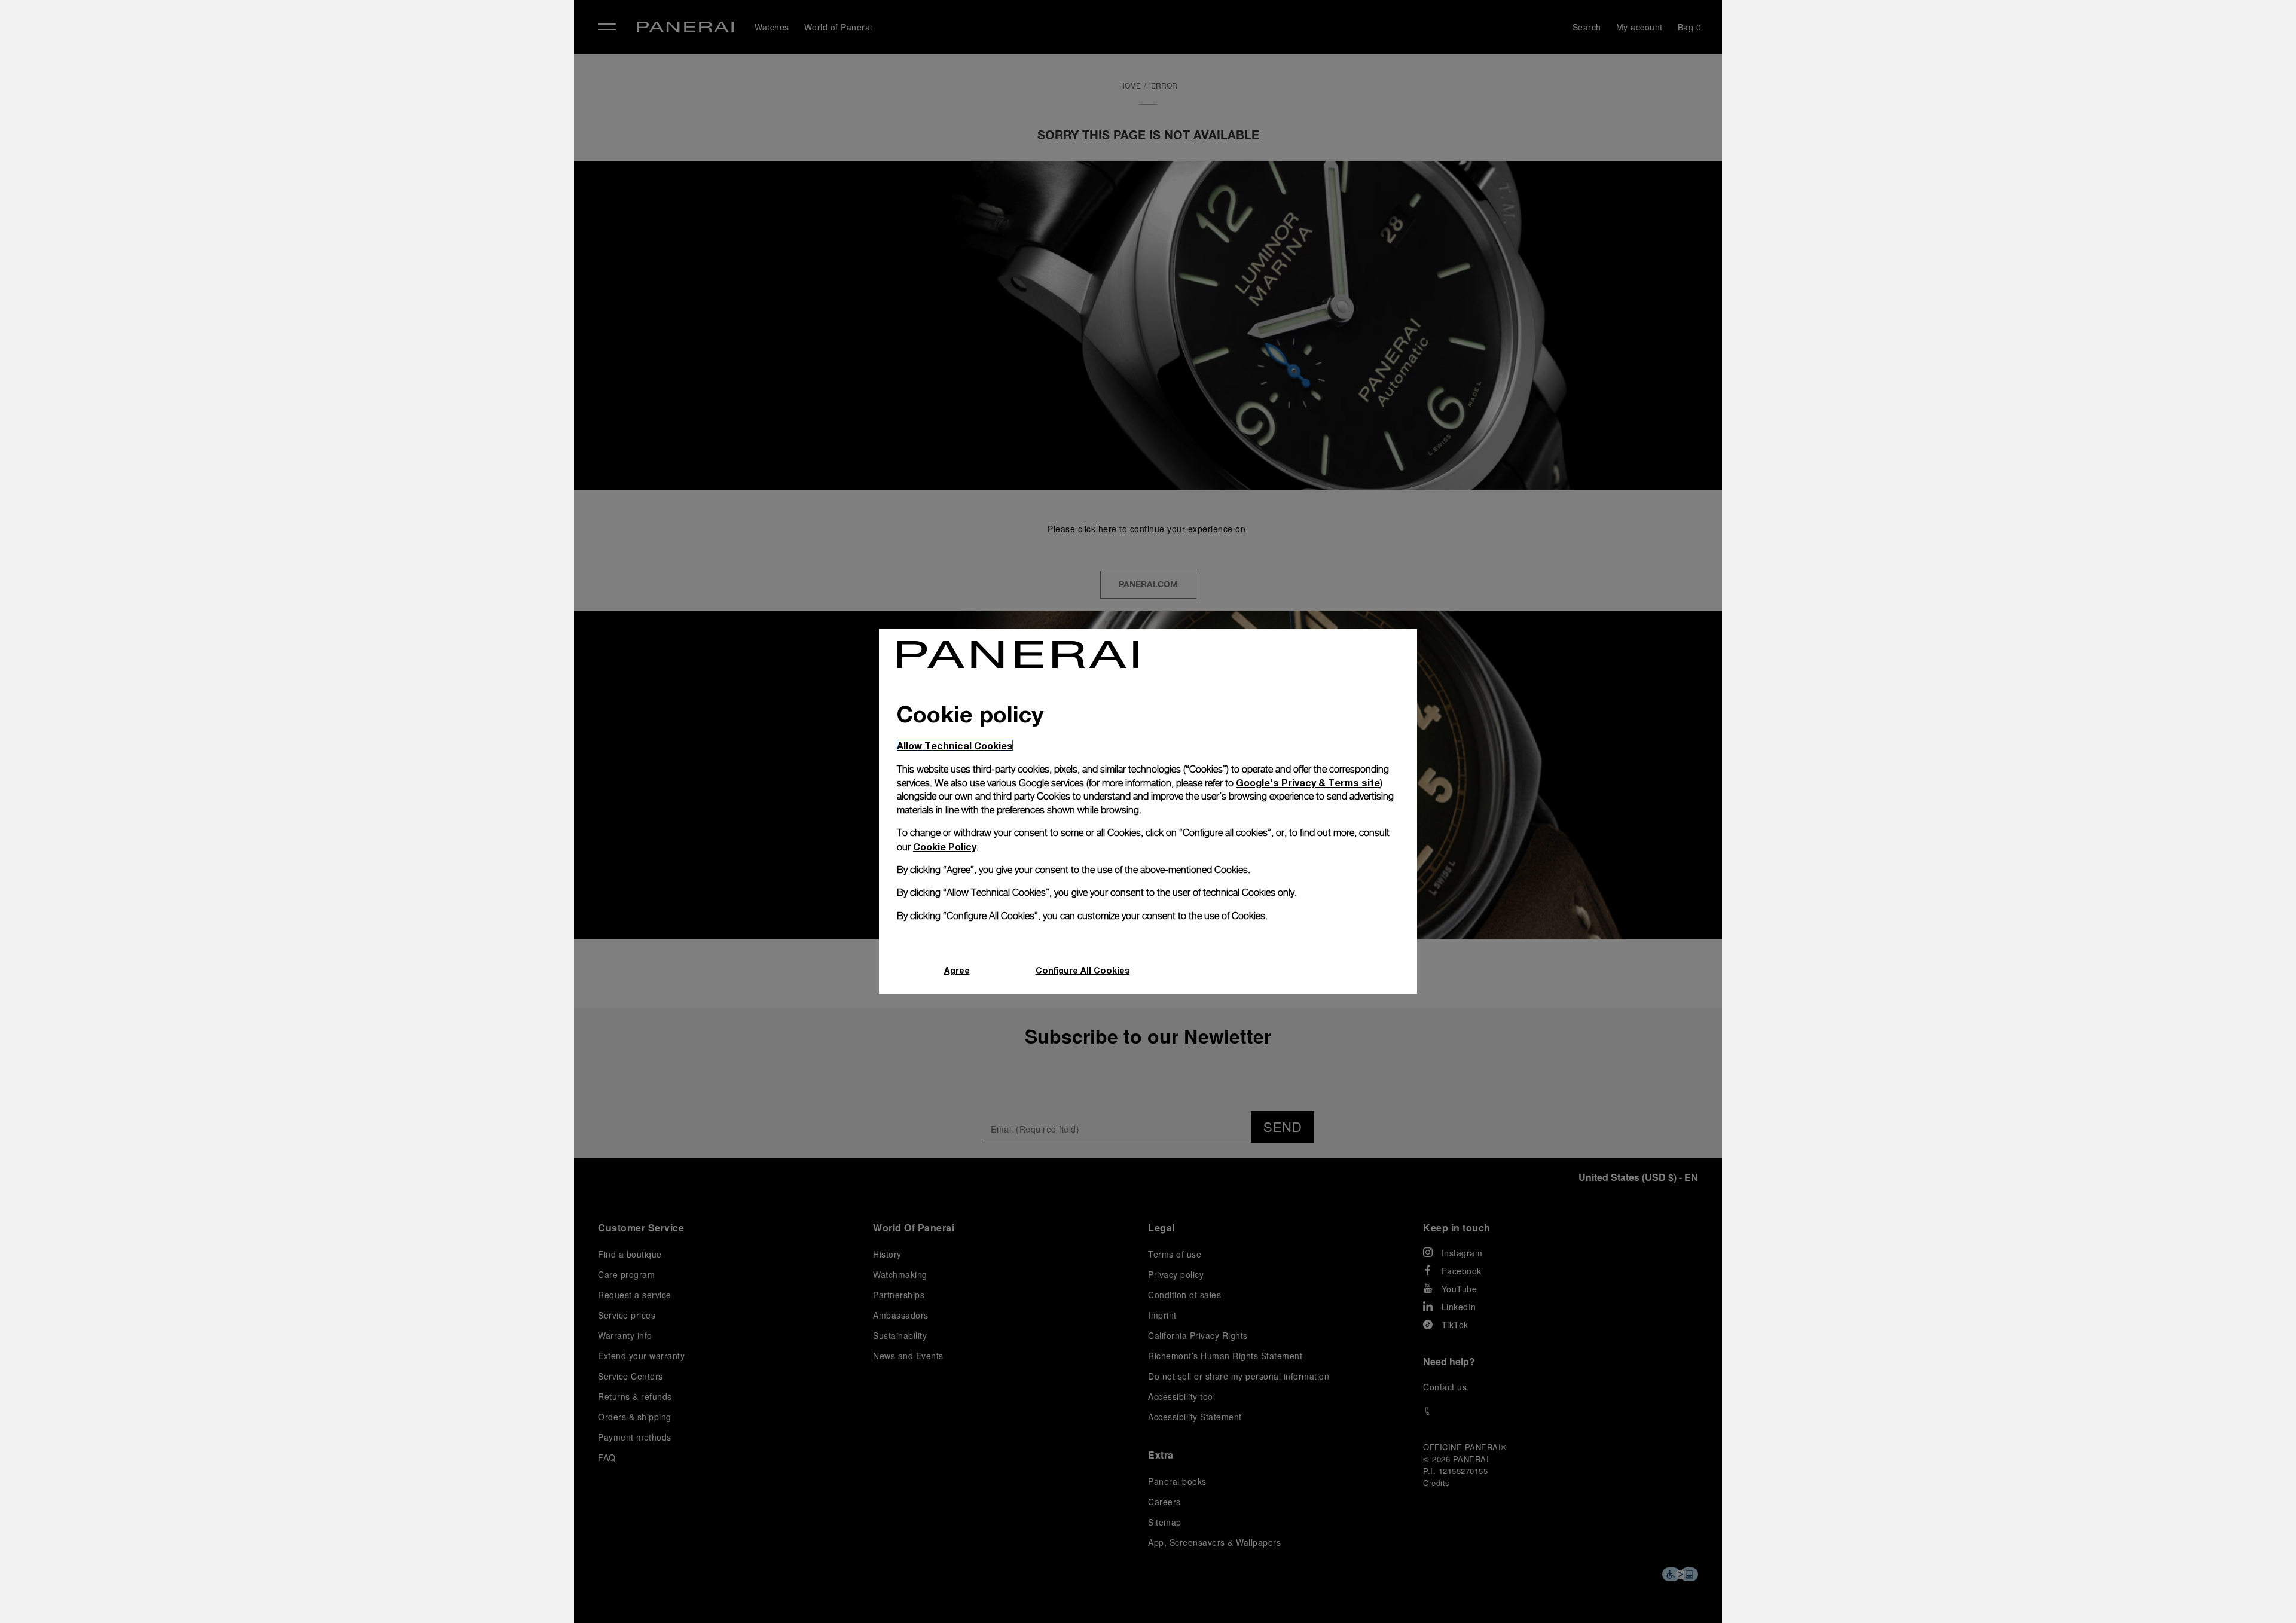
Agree (957, 970)
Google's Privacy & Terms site (1308, 782)
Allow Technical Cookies (955, 745)
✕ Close (329, 31)
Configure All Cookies (1083, 970)
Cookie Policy (945, 846)
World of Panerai (355, 119)
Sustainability (347, 202)
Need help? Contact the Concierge (386, 1594)
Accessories (343, 91)
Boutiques (338, 147)
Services (334, 174)
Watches (334, 64)
